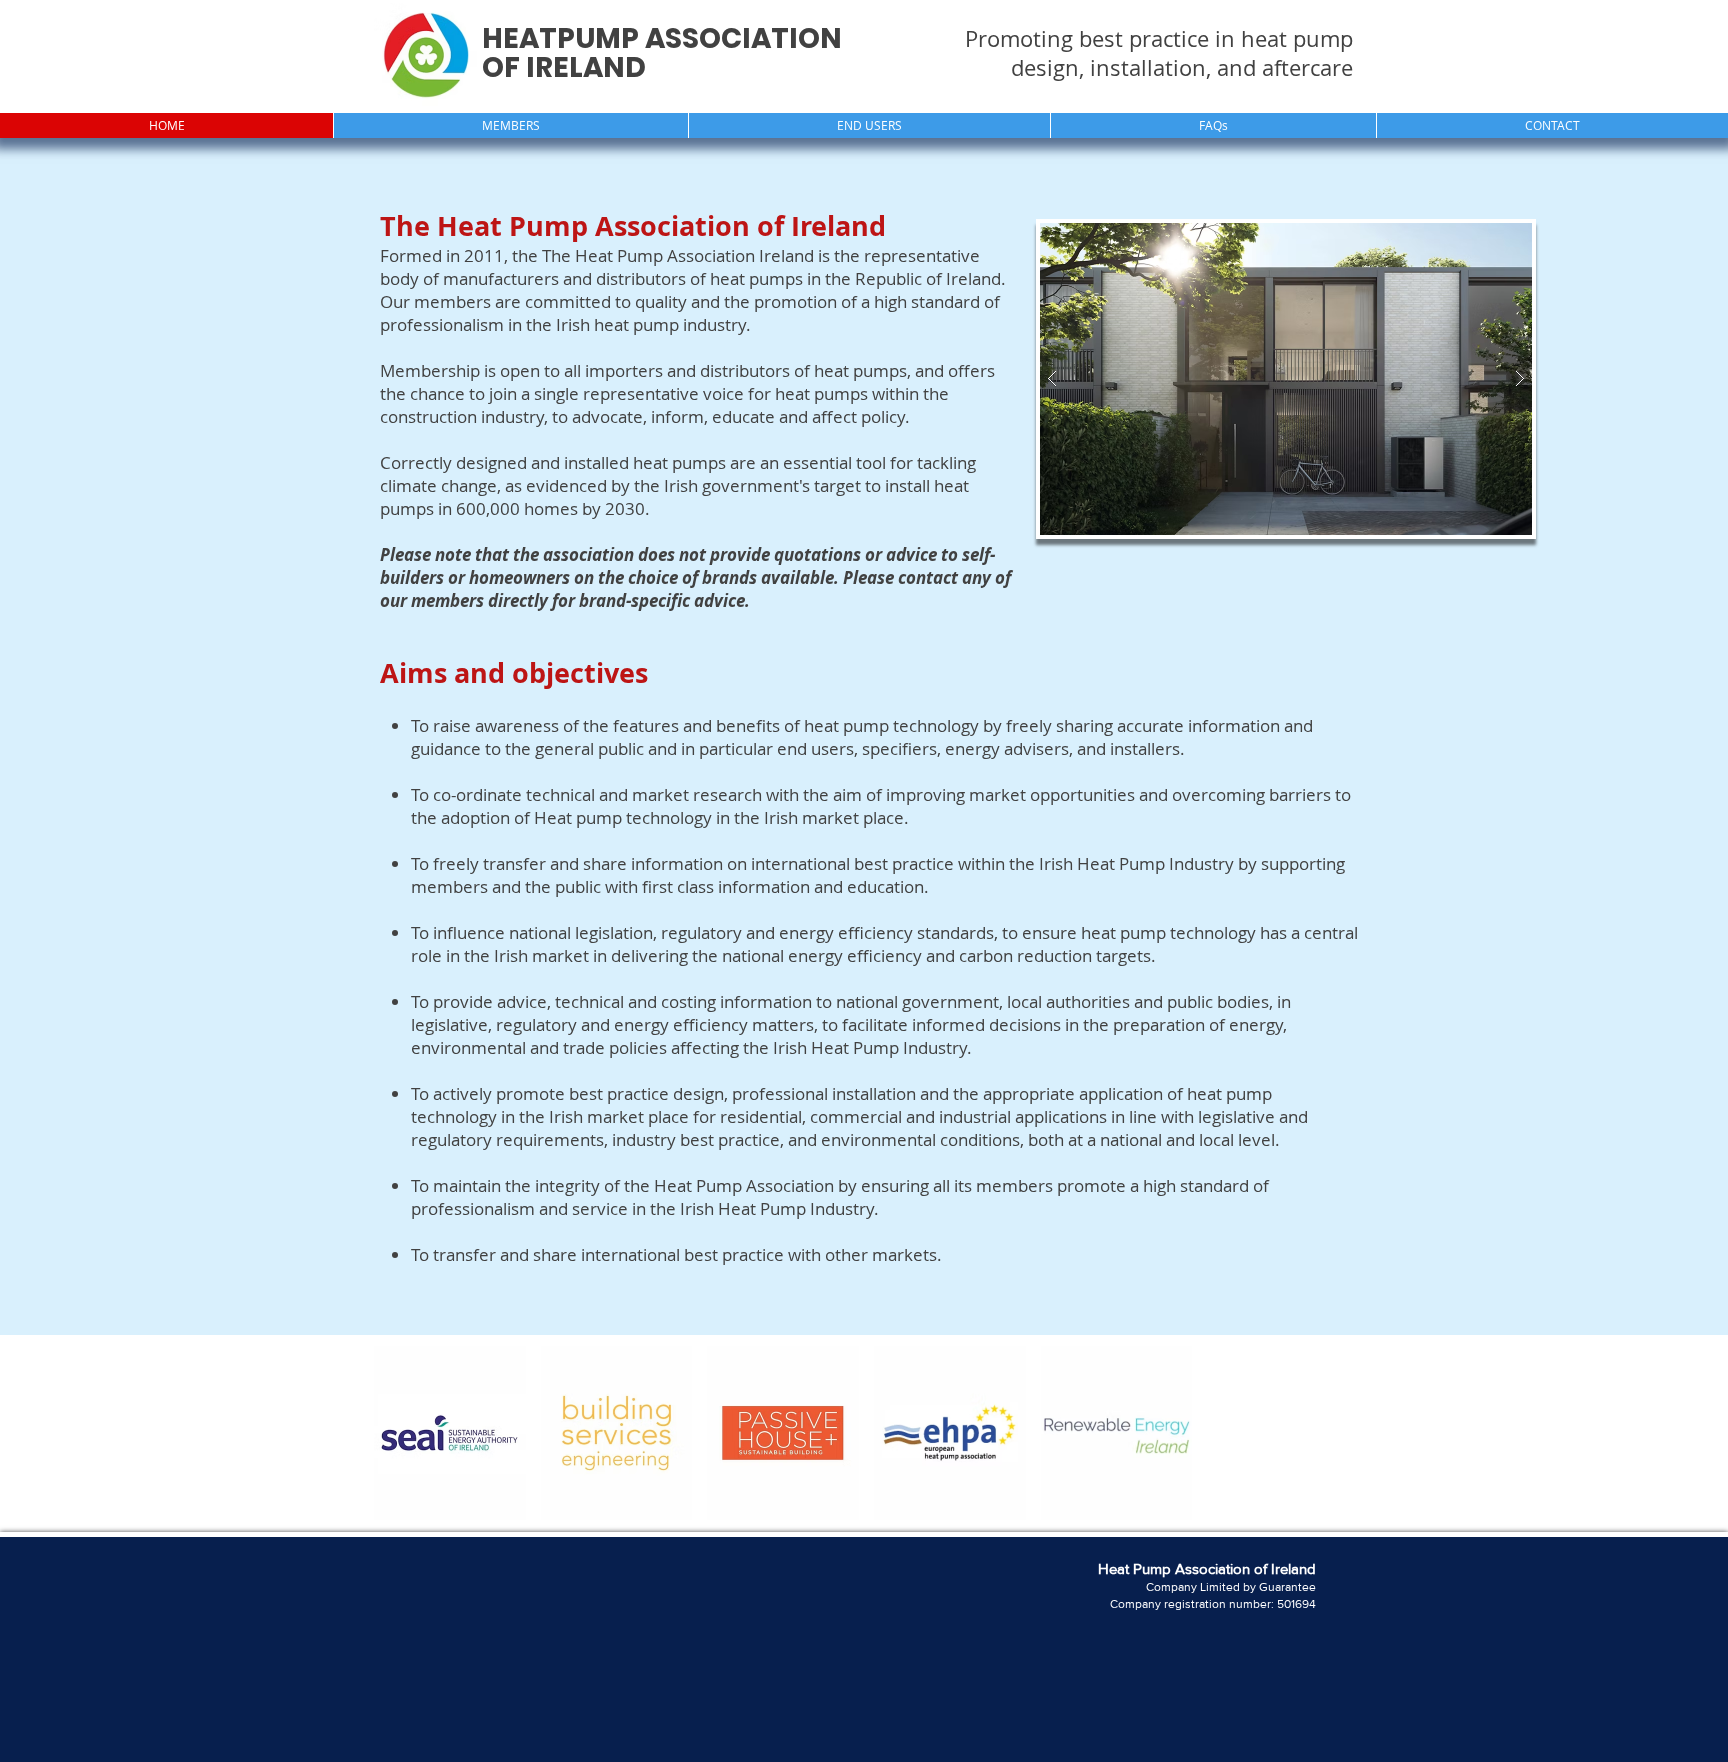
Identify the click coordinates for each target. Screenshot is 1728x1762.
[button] (510, 125)
